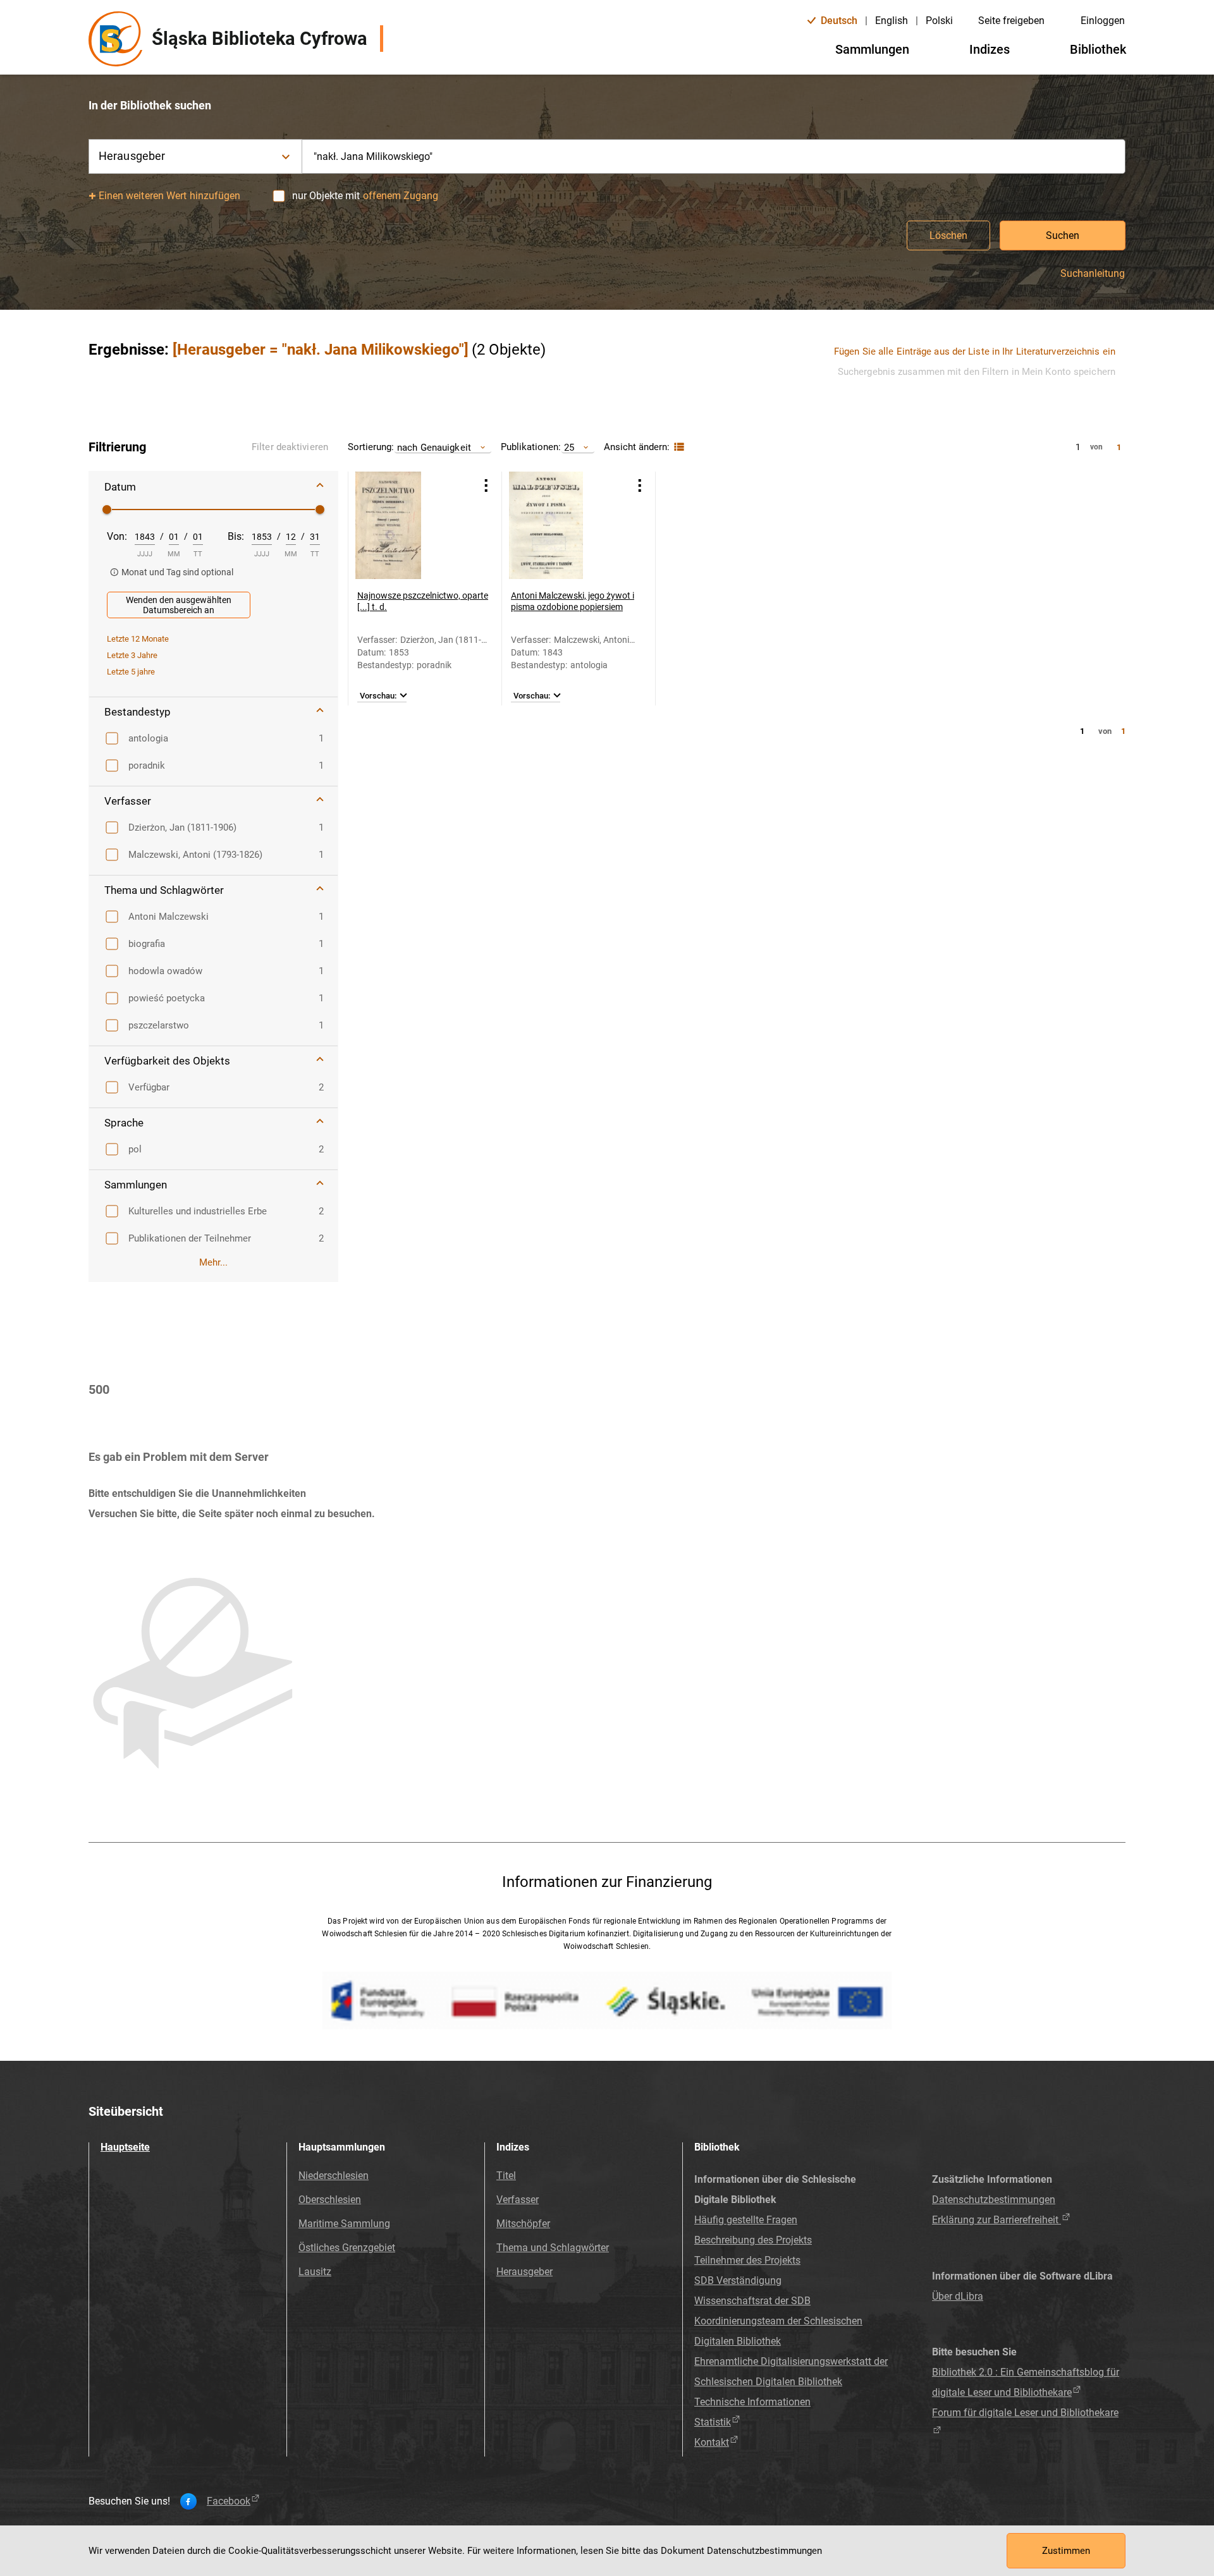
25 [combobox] (569, 447)
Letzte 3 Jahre (132, 655)
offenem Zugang (401, 196)
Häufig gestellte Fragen (746, 2220)
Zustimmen (1066, 2551)
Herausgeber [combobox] (132, 156)
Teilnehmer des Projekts (747, 2260)
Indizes (990, 49)
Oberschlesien (330, 2200)
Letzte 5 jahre (131, 672)
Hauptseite (125, 2147)
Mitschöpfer (523, 2224)
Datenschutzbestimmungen (994, 2200)
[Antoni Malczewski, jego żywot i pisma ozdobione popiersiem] (563, 525)
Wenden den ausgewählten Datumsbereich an (179, 605)
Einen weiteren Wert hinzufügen (170, 196)
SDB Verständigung (738, 2280)
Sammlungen (872, 49)
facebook (229, 2501)
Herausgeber (524, 2272)
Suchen (1063, 235)
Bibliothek (1098, 49)
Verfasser (518, 2200)
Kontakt (712, 2442)
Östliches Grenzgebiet (347, 2248)
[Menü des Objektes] (486, 485)
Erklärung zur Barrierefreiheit (996, 2220)
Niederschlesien (334, 2176)
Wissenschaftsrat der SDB (752, 2301)
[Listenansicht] (678, 447)
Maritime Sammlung (344, 2224)
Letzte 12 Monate (138, 639)
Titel (506, 2176)
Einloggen (1103, 21)
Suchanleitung (1093, 274)
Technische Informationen (752, 2402)
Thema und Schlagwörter (553, 2248)
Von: (117, 536)
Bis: (236, 536)
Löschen (948, 235)
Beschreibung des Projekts (753, 2240)
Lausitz (315, 2272)
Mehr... (213, 1262)
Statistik (713, 2422)
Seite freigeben (1011, 21)
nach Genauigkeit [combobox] (434, 447)
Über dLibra (958, 2296)
